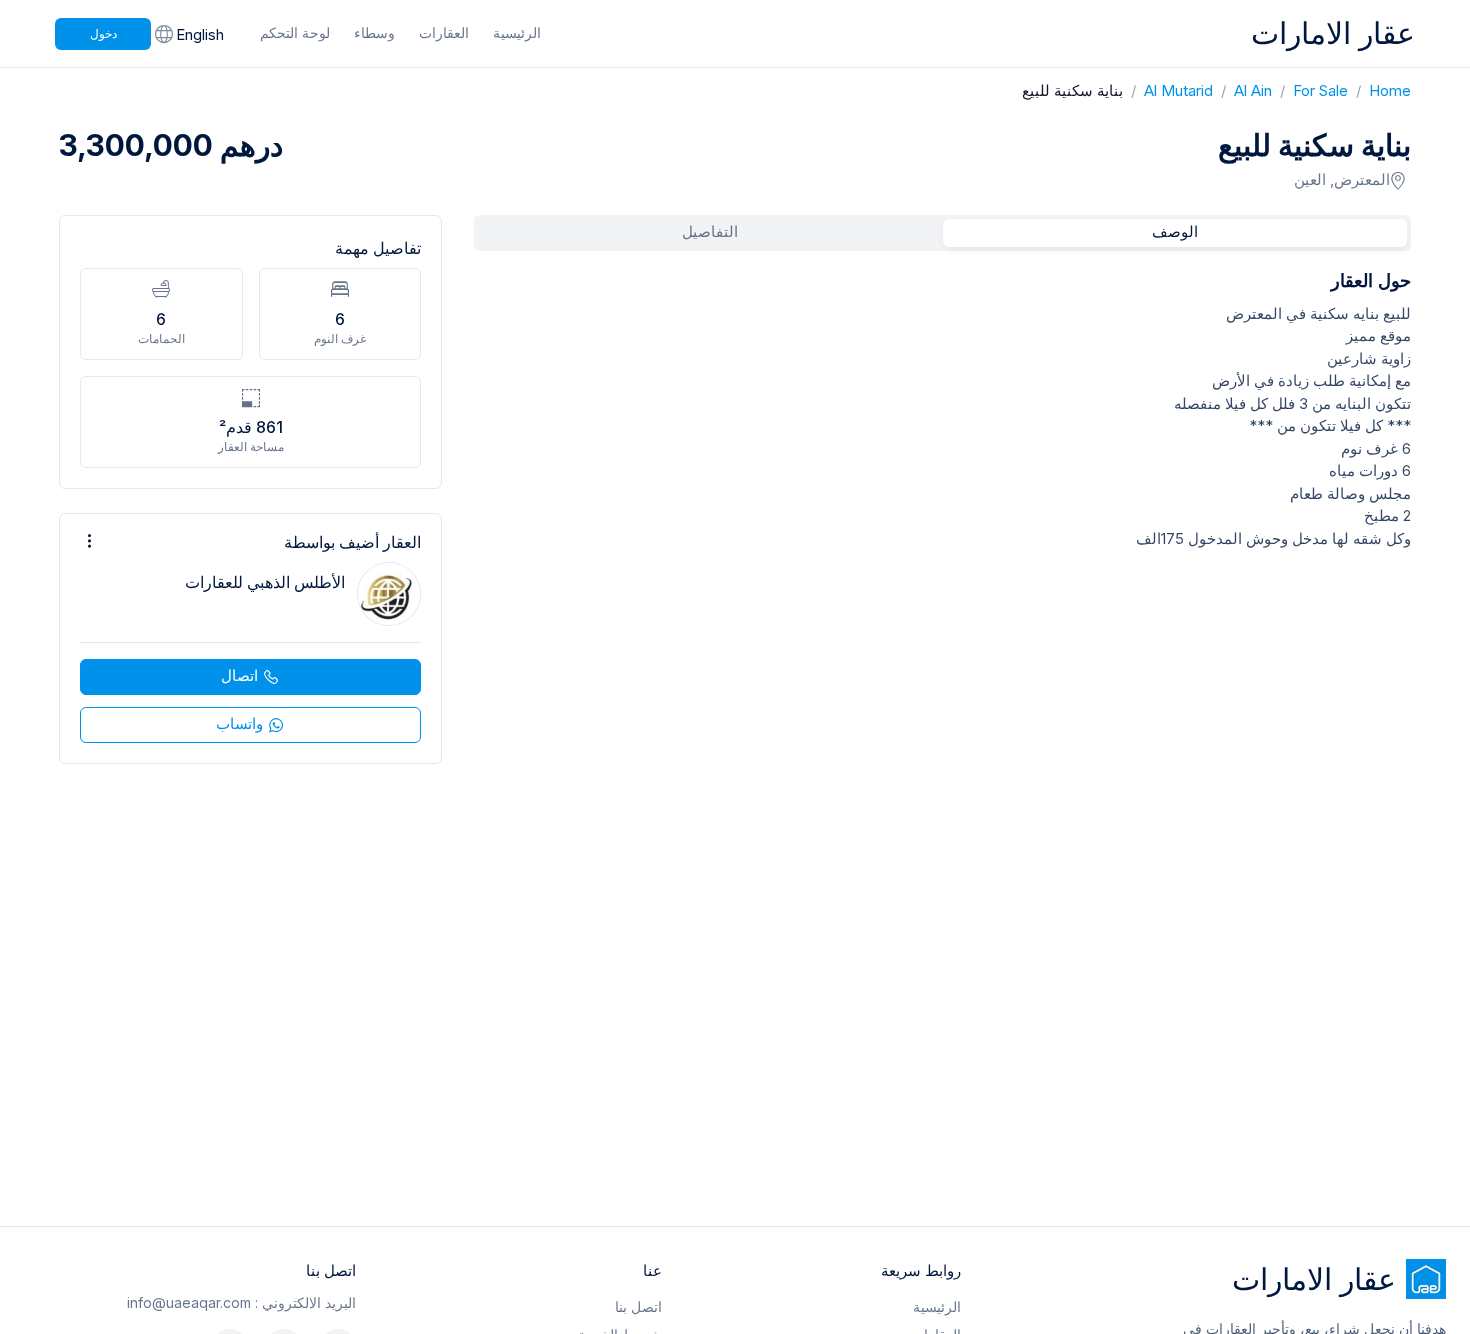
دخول (103, 33)
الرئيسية (517, 32)
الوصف (1175, 231)
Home (1379, 90)
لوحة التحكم (295, 32)
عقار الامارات (1333, 33)
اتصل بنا (638, 1306)
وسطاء (374, 32)
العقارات (444, 32)
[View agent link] (250, 638)
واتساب (239, 723)
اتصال (239, 675)
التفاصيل (710, 231)
